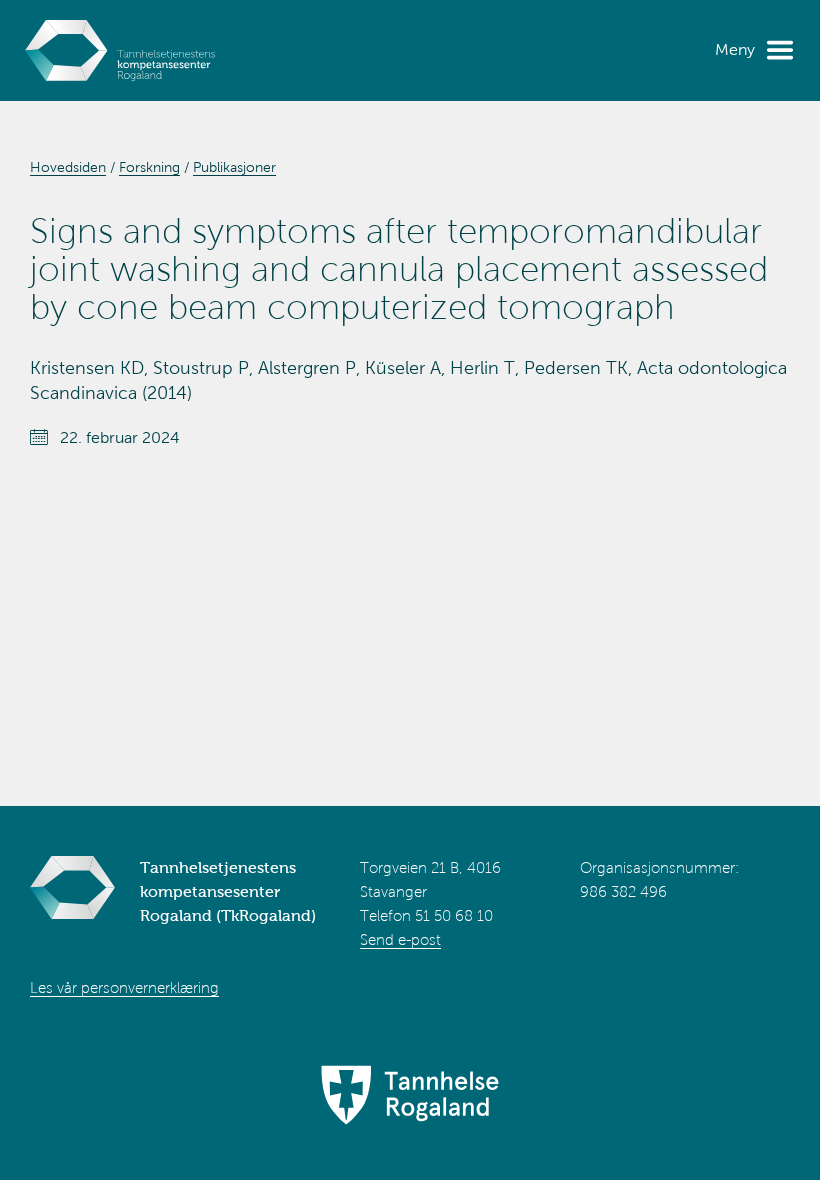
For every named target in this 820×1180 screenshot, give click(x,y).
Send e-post (400, 940)
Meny (735, 49)
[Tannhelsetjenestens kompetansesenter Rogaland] (120, 50)
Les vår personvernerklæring (124, 988)
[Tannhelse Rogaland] (410, 1097)
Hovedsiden (68, 167)
